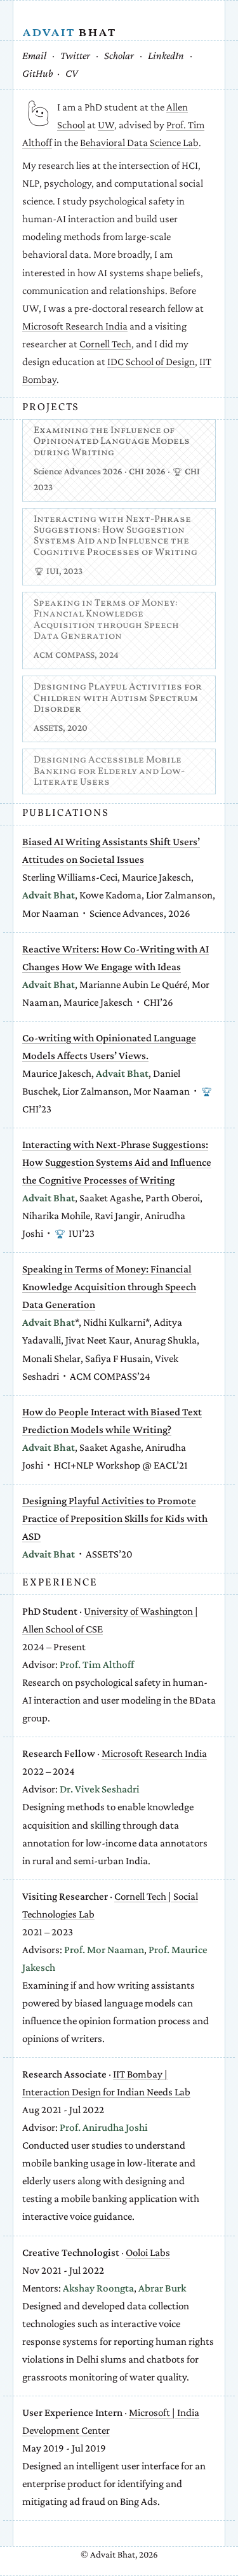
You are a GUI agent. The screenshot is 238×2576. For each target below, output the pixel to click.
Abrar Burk (162, 2288)
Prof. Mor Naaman (104, 1950)
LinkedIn (166, 56)
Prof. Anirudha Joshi (104, 2127)
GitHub (38, 73)
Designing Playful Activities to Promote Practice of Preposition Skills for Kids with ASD (115, 1518)
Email (34, 56)
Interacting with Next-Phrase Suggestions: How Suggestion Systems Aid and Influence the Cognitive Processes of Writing (117, 1162)
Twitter (75, 56)
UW (106, 125)
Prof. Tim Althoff (97, 1665)
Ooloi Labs (148, 2252)
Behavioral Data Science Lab (139, 143)
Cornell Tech (105, 344)
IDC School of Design (151, 362)
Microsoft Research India (75, 326)
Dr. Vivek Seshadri (100, 1789)
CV (72, 73)
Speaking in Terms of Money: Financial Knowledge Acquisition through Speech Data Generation (109, 1287)
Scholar (119, 56)
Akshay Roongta (98, 2288)
